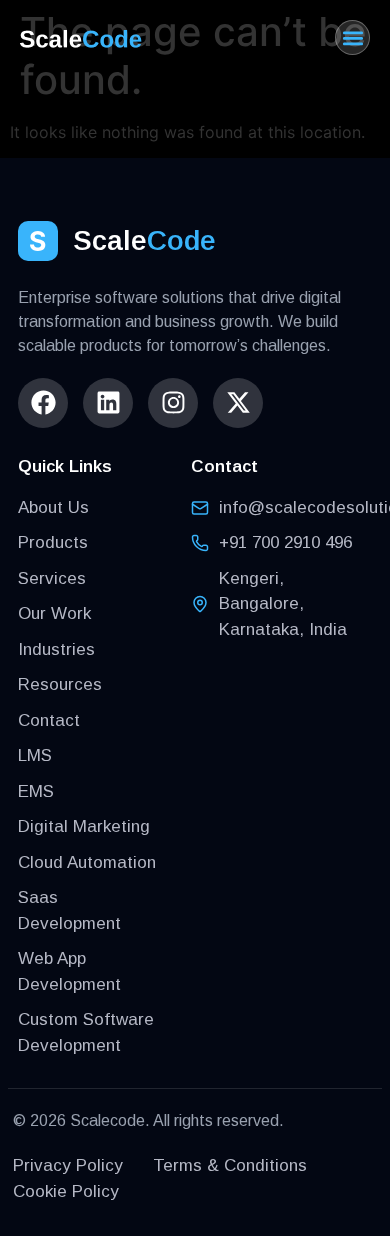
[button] (352, 37)
